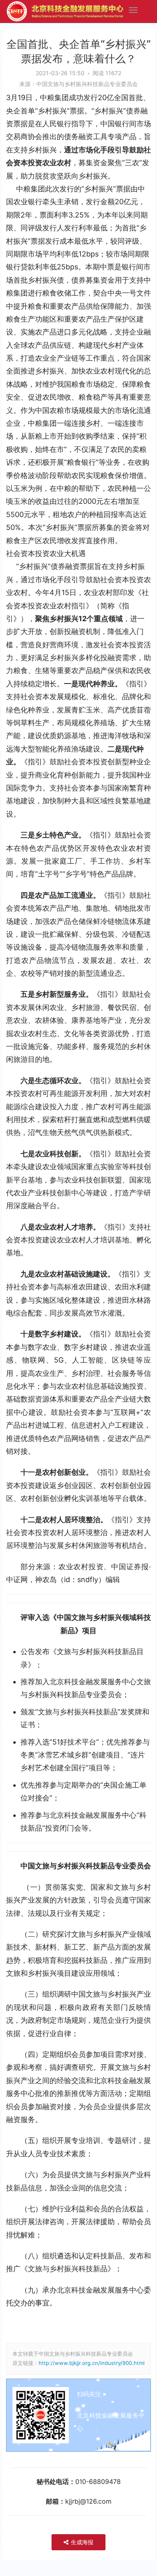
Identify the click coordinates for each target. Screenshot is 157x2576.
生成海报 (81, 2542)
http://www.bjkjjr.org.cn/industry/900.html (92, 2363)
